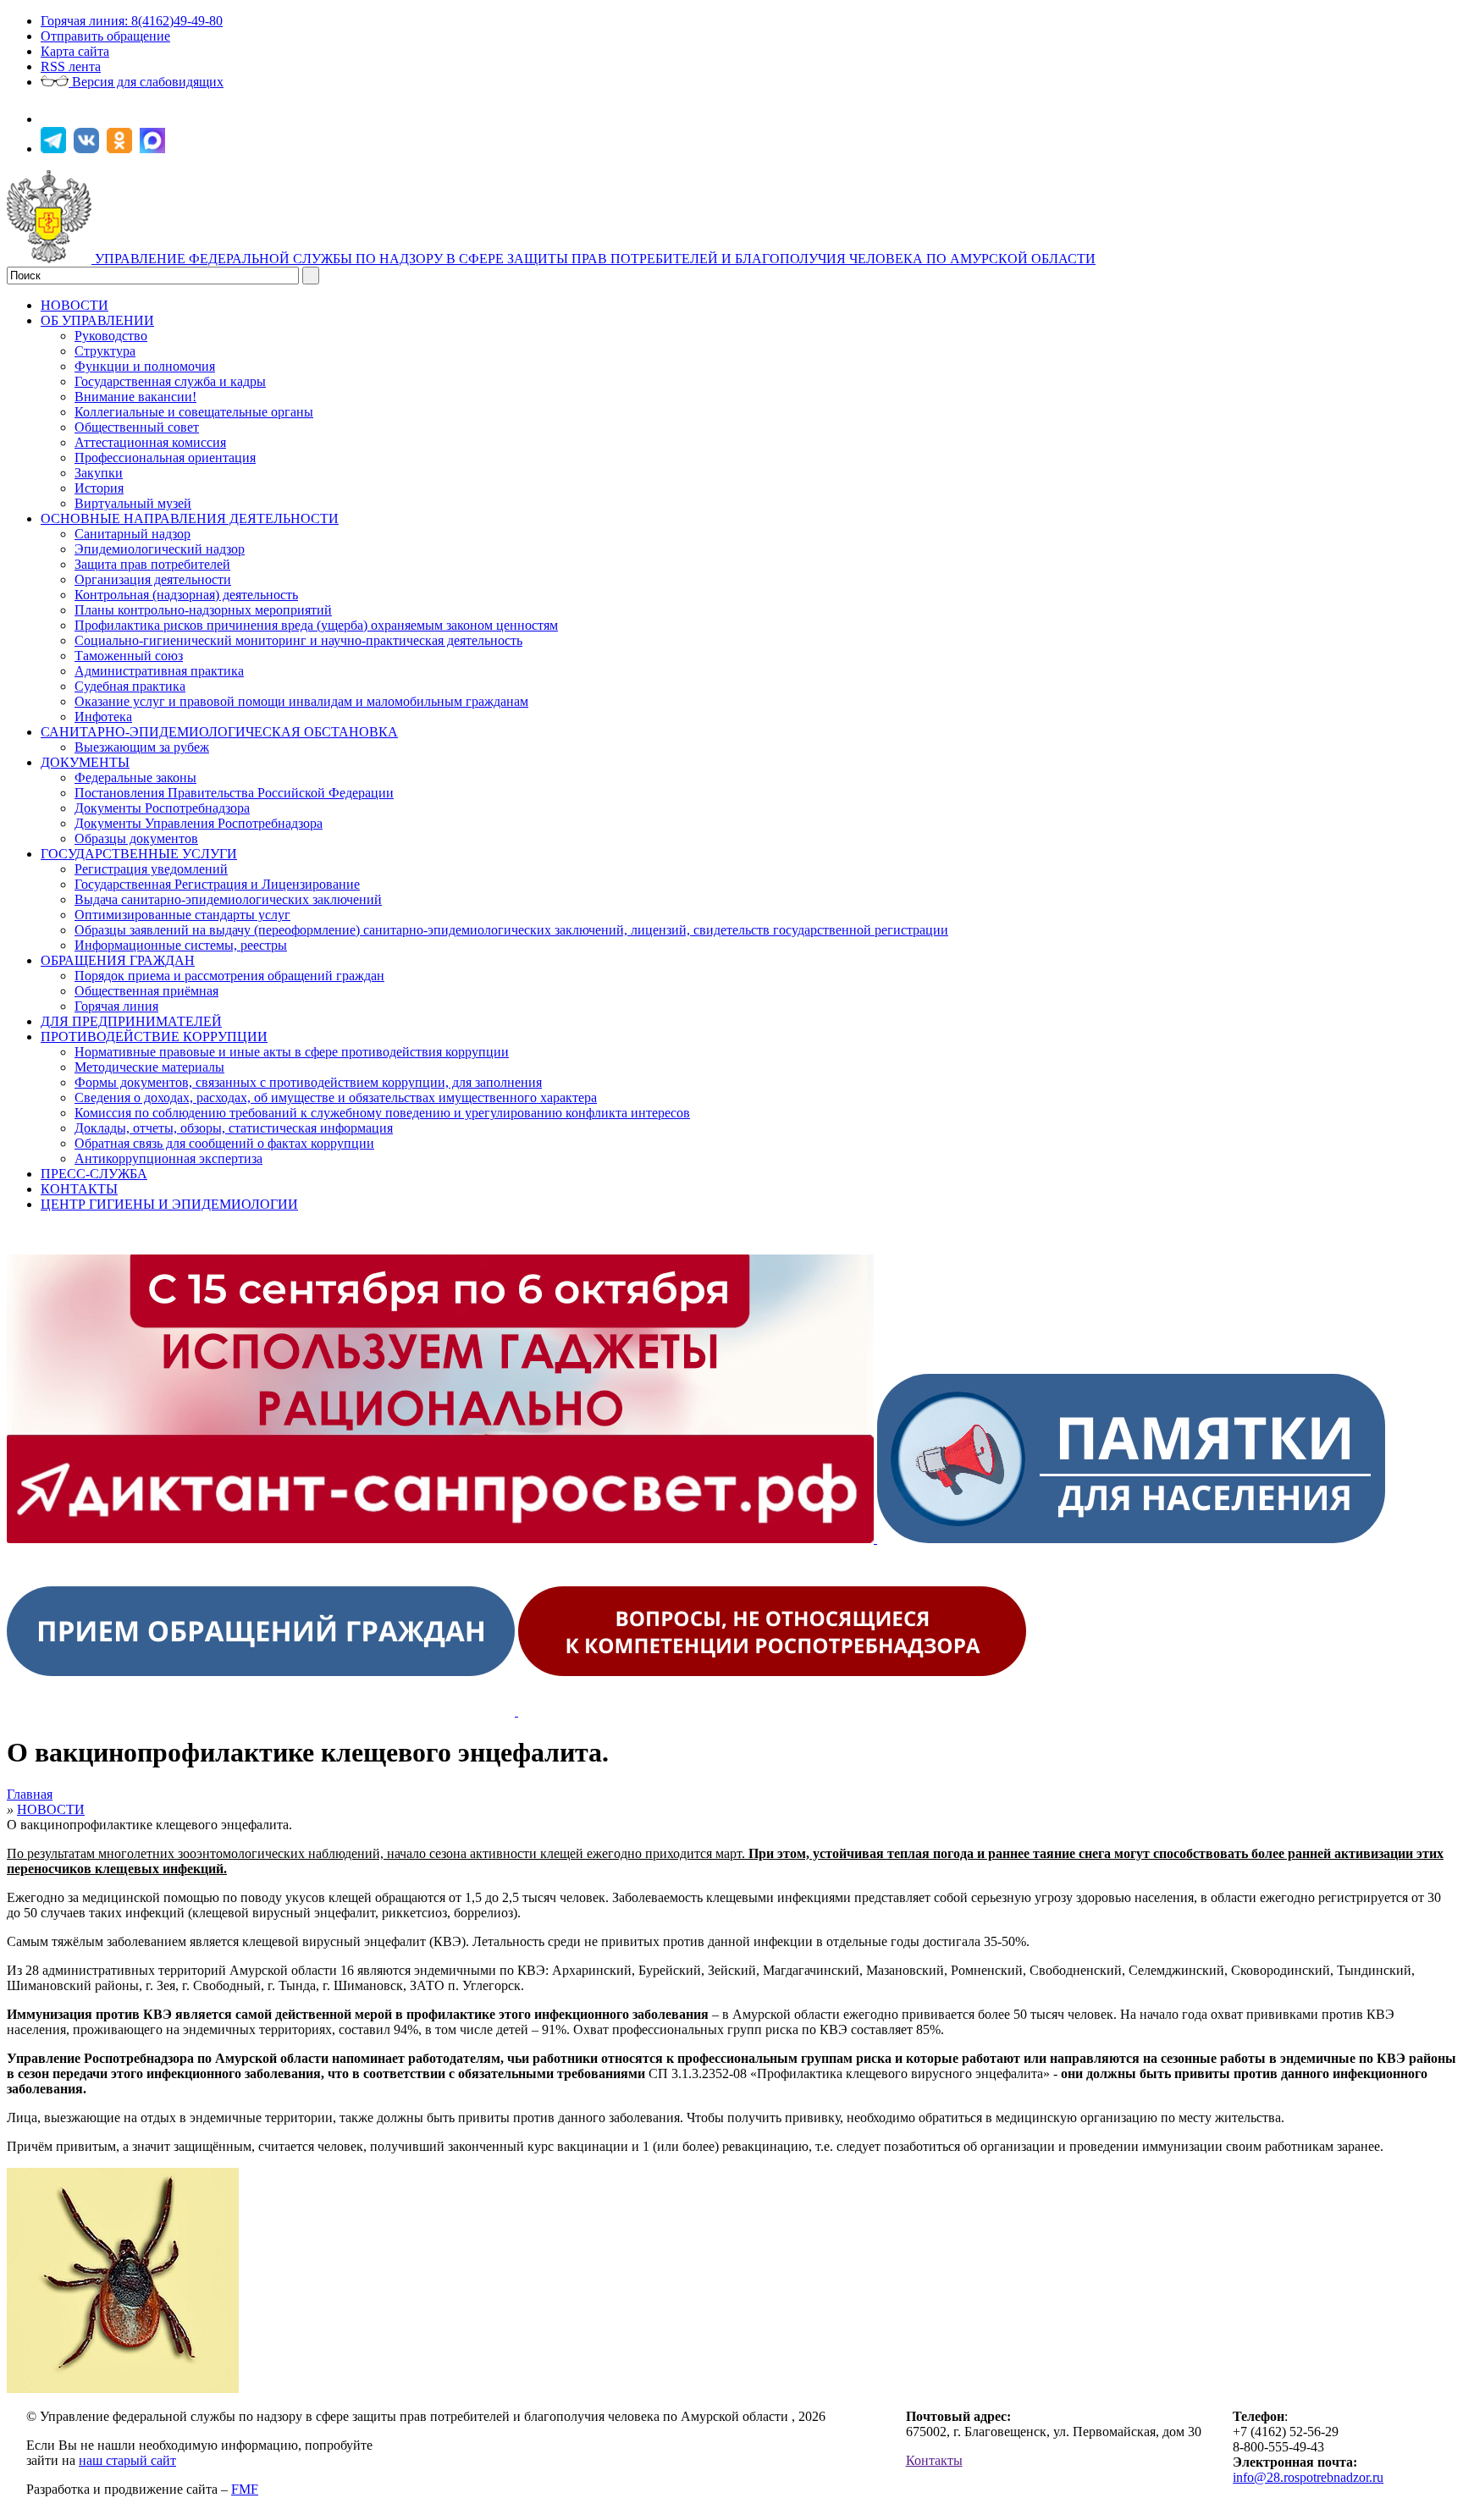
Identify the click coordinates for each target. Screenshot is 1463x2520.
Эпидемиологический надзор (160, 549)
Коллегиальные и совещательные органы (194, 412)
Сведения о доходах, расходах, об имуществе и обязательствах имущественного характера (336, 1097)
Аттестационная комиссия (150, 442)
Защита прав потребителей (152, 564)
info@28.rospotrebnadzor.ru (1308, 2477)
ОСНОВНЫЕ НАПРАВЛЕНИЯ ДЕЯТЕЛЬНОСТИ (190, 518)
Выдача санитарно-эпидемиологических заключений (228, 899)
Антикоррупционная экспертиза (168, 1158)
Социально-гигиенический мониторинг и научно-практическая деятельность (298, 640)
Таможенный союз (129, 656)
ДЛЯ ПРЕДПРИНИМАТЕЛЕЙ (131, 1021)
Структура (105, 351)
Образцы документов (136, 838)
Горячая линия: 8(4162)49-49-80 (132, 21)
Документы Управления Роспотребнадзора (199, 823)
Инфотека (103, 717)
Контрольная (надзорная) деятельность (186, 595)
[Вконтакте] (88, 149)
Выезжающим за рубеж (142, 747)
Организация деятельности (153, 579)
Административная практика (159, 671)
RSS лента (71, 66)
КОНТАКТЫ (79, 1189)
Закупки (99, 473)
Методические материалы (149, 1067)
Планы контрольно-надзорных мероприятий (203, 610)
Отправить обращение (105, 36)
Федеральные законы (135, 778)
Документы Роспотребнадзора (162, 808)
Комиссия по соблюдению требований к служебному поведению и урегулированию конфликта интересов (382, 1113)
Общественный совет (137, 427)
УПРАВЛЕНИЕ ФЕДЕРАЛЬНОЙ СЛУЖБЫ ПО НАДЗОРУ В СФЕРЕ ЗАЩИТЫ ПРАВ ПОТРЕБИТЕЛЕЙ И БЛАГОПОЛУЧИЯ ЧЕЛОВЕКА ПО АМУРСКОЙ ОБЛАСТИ (595, 259)
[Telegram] (55, 149)
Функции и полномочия (145, 366)
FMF (245, 2489)
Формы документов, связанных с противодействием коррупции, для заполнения (308, 1082)
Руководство (111, 336)
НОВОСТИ (75, 305)
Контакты (934, 2460)
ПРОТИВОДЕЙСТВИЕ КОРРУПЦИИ (154, 1037)
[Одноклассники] (121, 149)
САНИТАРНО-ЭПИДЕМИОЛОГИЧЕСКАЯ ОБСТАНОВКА (219, 732)
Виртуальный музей (133, 503)
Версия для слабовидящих (146, 82)
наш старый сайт (127, 2460)
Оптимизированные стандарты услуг (182, 915)
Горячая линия (116, 1006)
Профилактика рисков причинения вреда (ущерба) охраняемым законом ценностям (316, 625)
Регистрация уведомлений (151, 869)
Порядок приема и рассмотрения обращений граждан (229, 976)
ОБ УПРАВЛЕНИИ (97, 320)
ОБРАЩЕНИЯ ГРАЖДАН (118, 960)
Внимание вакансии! (135, 397)
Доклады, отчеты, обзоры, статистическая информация (234, 1128)
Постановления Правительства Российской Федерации (234, 793)
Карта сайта (75, 51)
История (99, 488)
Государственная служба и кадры (170, 381)
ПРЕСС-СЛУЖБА (94, 1174)
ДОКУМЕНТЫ (85, 762)
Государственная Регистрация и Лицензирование (217, 884)
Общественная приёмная (146, 991)
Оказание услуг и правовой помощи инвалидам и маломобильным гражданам (301, 701)
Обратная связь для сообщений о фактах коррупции (224, 1143)
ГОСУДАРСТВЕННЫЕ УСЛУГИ (139, 854)
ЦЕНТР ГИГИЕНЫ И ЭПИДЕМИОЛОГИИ (169, 1204)
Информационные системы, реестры (181, 945)
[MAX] (155, 149)
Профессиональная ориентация (165, 458)
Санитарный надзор (132, 534)
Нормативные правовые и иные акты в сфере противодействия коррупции (292, 1052)
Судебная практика (130, 686)
